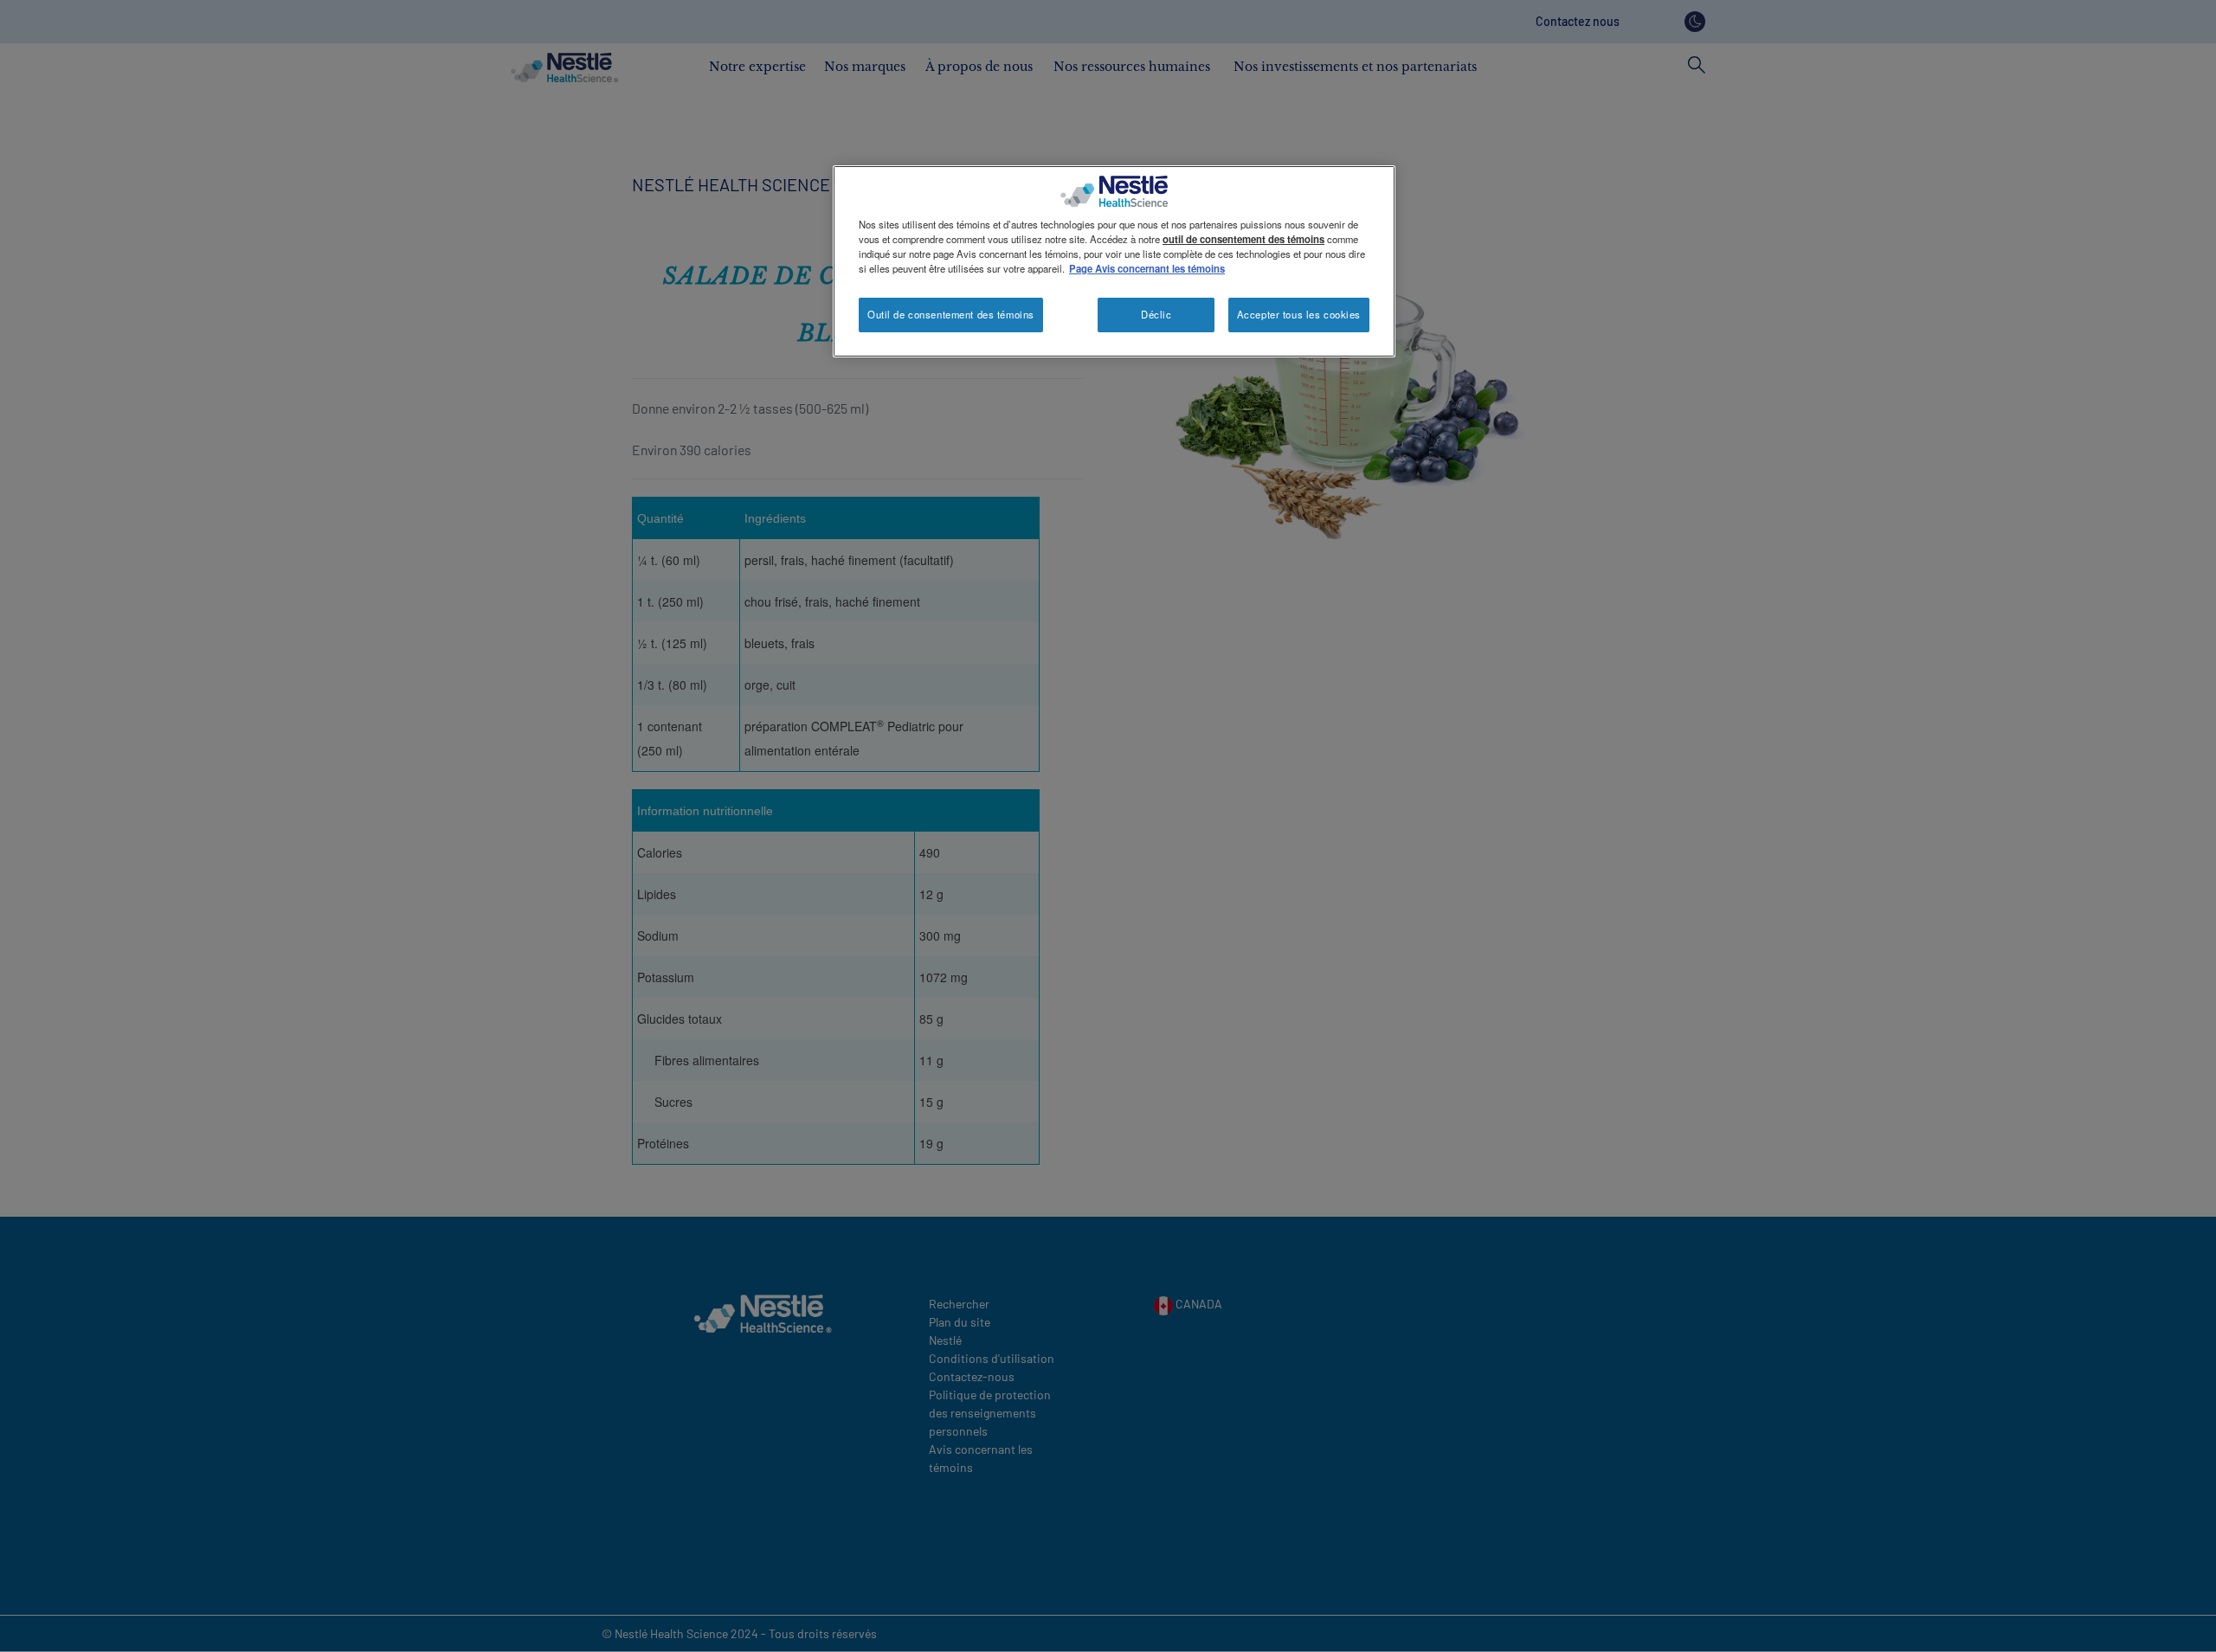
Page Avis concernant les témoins (1147, 268)
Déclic (1156, 314)
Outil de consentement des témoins (951, 314)
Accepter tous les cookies (1299, 314)
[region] (1114, 261)
